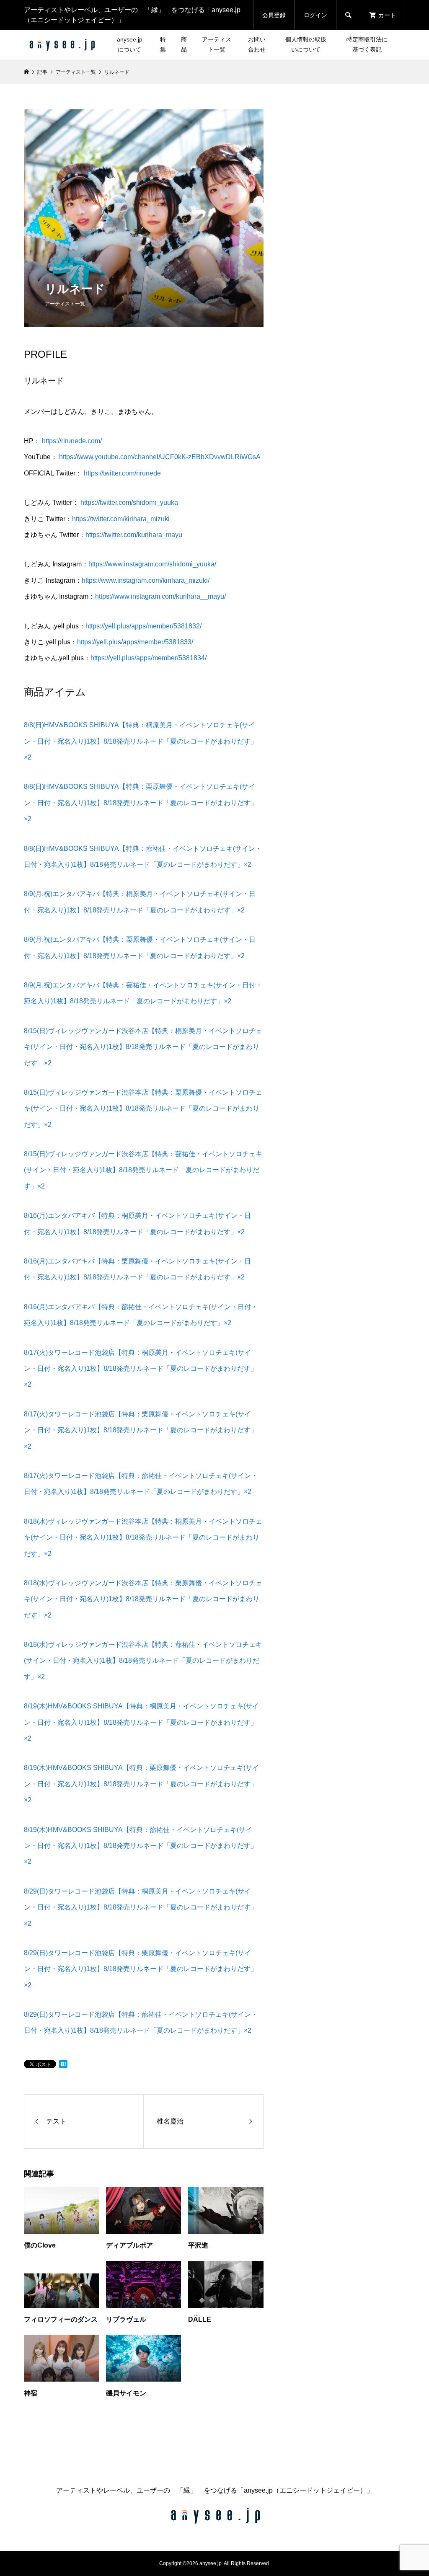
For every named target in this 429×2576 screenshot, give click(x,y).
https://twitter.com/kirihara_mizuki (121, 519)
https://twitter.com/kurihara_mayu (134, 535)
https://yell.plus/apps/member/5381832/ (143, 626)
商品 (184, 44)
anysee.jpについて (130, 44)
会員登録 (274, 15)
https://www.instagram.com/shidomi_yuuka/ (152, 564)
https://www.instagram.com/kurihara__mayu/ (160, 596)
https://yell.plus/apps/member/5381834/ (149, 658)
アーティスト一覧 (217, 44)
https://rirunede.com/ (72, 441)
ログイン (315, 15)
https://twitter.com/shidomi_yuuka (129, 503)
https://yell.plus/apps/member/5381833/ (135, 642)
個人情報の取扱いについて (306, 44)
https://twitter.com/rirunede (122, 473)
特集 (163, 44)
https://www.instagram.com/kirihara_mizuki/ (146, 580)
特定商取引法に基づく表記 (367, 44)
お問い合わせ (257, 44)
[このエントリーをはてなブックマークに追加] (63, 2064)
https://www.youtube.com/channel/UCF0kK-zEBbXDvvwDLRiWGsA (160, 457)
